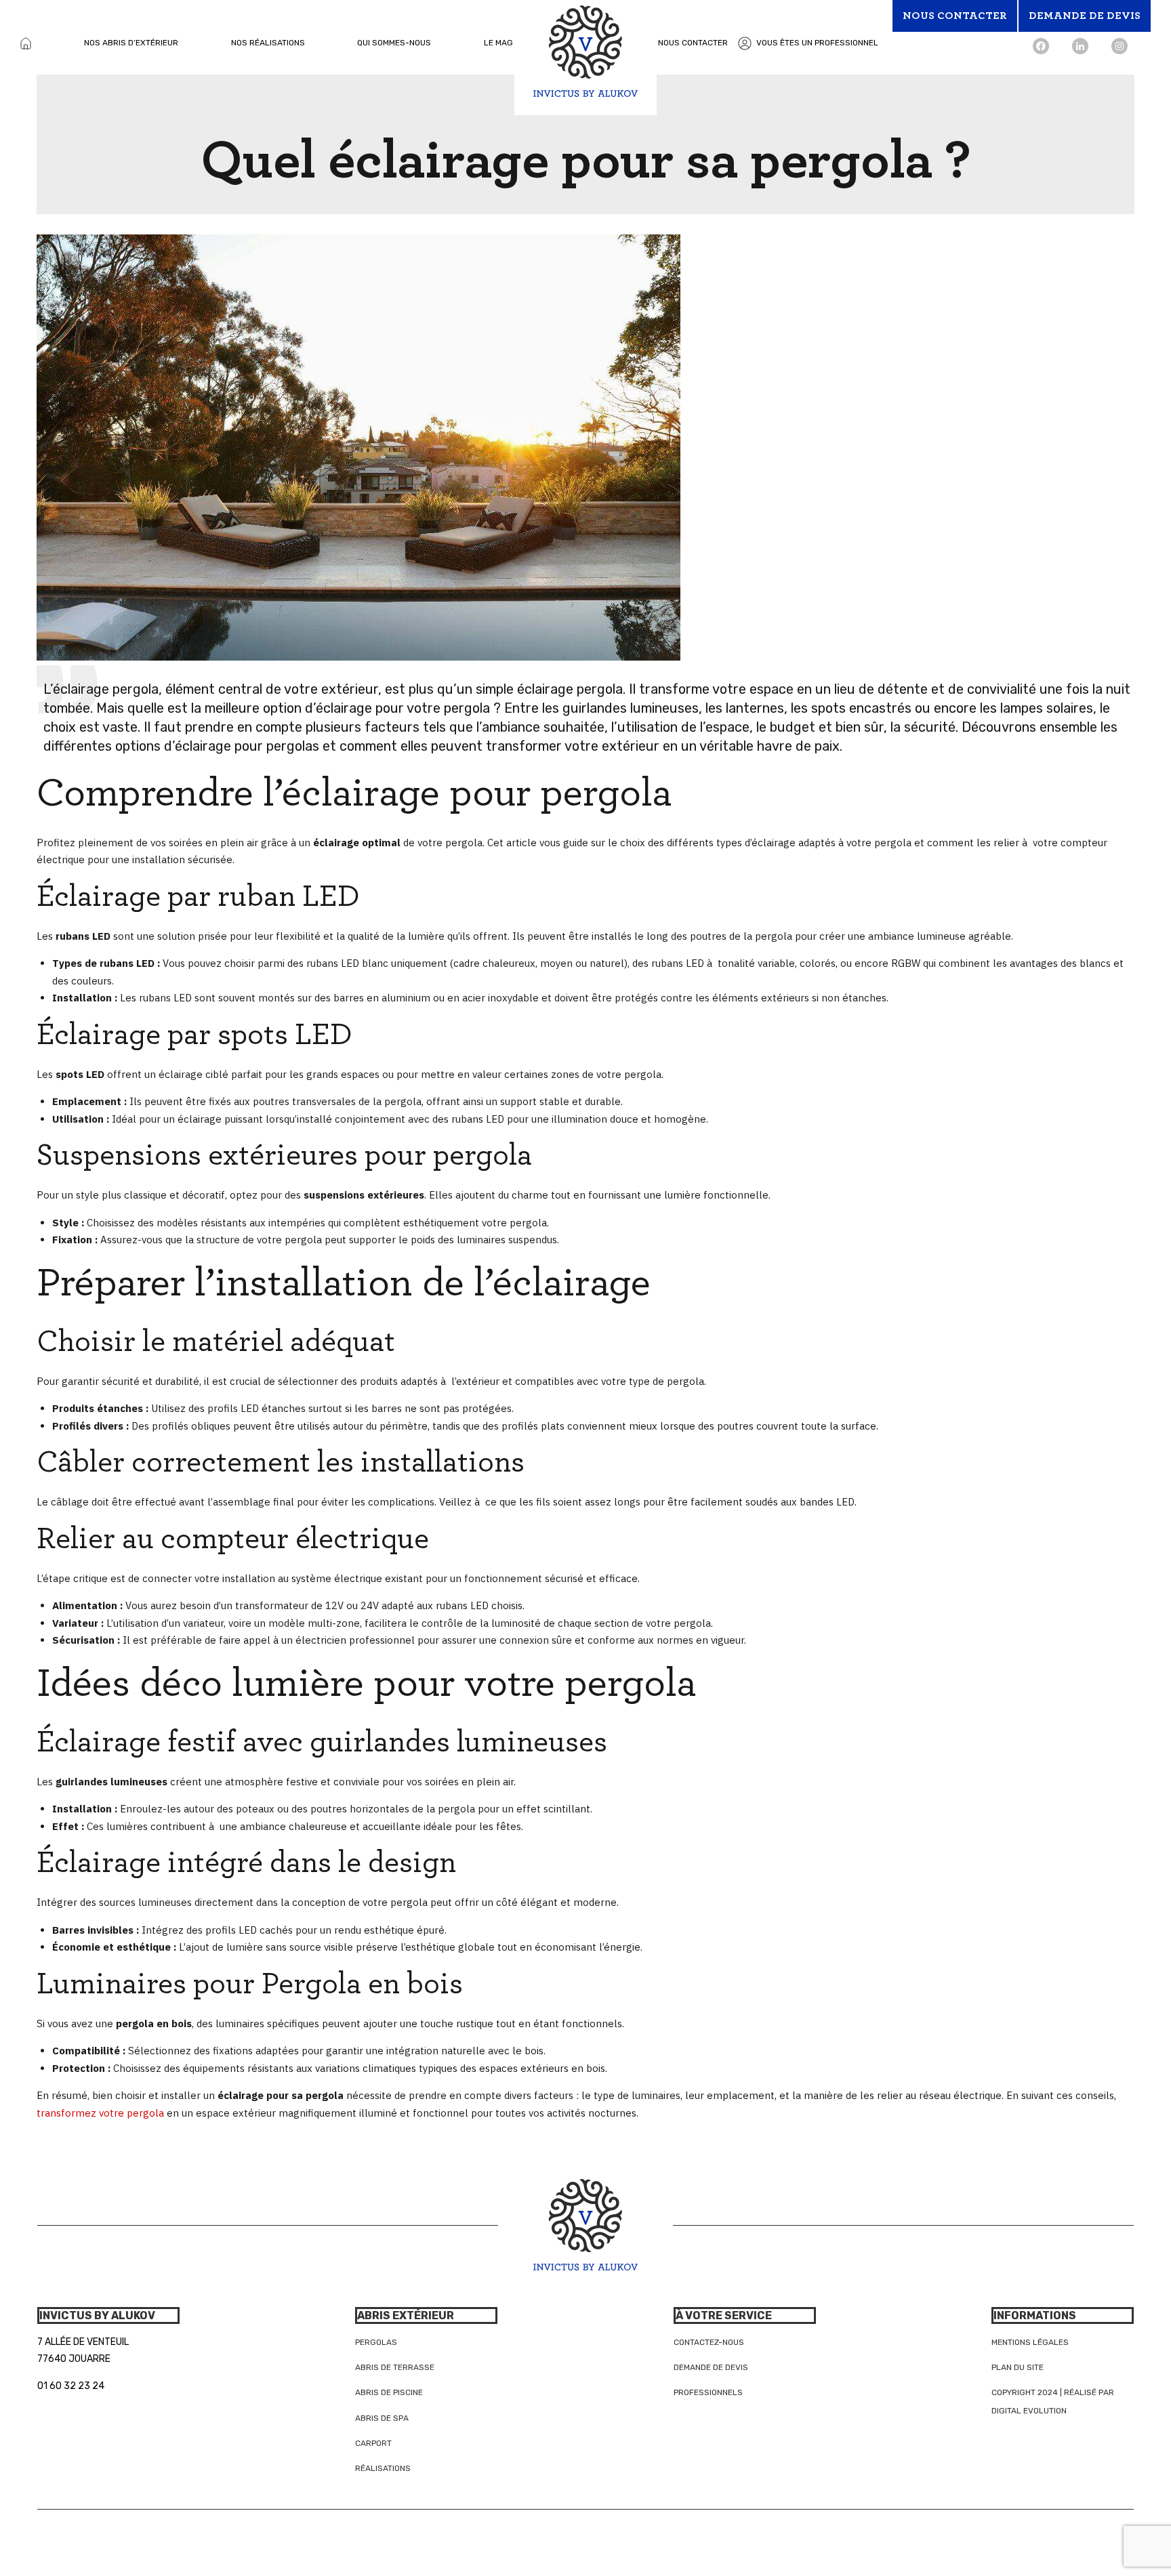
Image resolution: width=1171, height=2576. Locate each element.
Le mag (498, 43)
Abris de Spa (382, 2418)
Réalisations (383, 2468)
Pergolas (376, 2342)
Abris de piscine (389, 2392)
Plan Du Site (1018, 2367)
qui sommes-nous (394, 43)
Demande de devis (711, 2367)
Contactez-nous (709, 2342)
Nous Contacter (693, 43)
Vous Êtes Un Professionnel (817, 43)
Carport (373, 2443)
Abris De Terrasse (395, 2367)
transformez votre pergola (100, 2113)
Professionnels (708, 2392)
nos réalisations (268, 43)
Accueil (26, 43)
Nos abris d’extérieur (131, 43)
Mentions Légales (1030, 2342)
